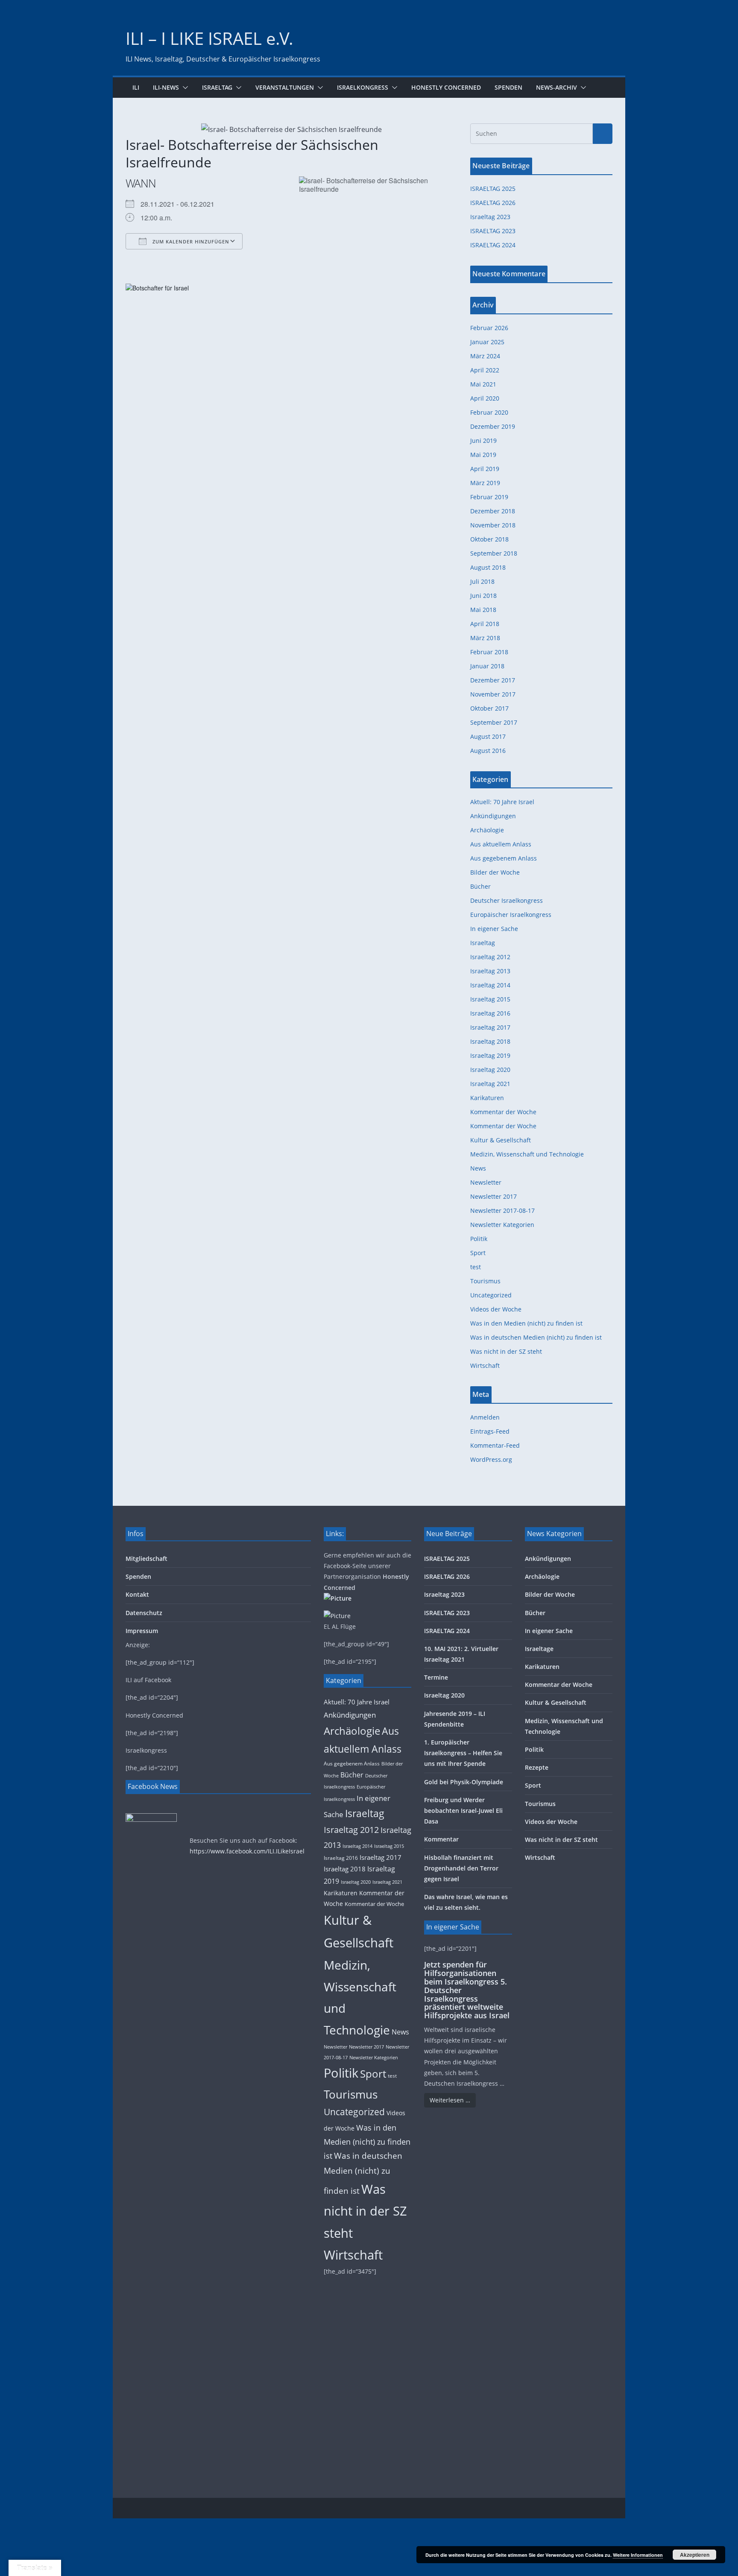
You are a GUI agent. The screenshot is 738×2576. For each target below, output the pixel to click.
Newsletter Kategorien (502, 1225)
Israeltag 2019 (490, 1055)
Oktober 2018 (489, 539)
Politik (479, 1239)
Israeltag (217, 87)
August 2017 (488, 736)
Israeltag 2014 (490, 985)
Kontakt (137, 1594)
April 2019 (485, 469)
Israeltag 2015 (490, 999)
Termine (436, 1677)
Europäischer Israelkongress (511, 915)
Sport (478, 1253)
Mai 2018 (483, 610)
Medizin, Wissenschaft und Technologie (527, 1154)
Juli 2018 (482, 581)
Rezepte (537, 1767)
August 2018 (488, 567)
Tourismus (485, 1281)
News (478, 1168)
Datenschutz (144, 1613)
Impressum (142, 1631)
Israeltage (539, 1649)
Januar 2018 (487, 666)
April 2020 (485, 398)
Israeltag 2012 (490, 957)
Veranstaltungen (285, 87)
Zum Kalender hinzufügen (190, 241)
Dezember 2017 (493, 680)
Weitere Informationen (638, 2555)
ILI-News (166, 87)
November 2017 (493, 694)
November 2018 (493, 525)
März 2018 (485, 638)
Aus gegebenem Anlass (504, 858)
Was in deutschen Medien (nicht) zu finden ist (536, 1337)
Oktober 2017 (489, 708)
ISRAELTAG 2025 (493, 189)
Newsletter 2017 (493, 1196)
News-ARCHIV (556, 87)
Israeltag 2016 (490, 1013)
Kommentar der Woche (503, 1112)
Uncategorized (491, 1295)
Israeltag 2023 (490, 217)
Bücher (480, 886)
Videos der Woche (496, 1309)
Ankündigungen (493, 816)
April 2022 (485, 370)
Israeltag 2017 (490, 1027)
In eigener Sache (494, 929)
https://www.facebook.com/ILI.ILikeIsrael (247, 1851)
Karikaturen (487, 1098)
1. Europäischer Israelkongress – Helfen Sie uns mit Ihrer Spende (463, 1753)
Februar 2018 (489, 652)
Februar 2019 (489, 497)
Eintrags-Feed (490, 1431)
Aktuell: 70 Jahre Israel (502, 802)
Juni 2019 (483, 441)
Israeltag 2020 (490, 1070)
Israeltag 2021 (490, 1084)
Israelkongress (363, 87)
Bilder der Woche (495, 872)
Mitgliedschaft (146, 1559)
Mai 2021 (483, 384)
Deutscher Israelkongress (507, 900)
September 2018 (494, 553)
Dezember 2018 (493, 511)
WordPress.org (491, 1459)
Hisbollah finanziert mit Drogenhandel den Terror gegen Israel (461, 1868)
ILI (136, 87)
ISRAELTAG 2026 (493, 203)
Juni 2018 (483, 596)
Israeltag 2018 (490, 1041)
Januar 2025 (487, 342)
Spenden (508, 87)
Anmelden (485, 1417)
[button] (184, 88)
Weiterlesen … (450, 2100)
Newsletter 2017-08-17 (502, 1210)
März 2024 (485, 356)
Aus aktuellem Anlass (501, 844)
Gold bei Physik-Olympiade (464, 1782)
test (476, 1267)
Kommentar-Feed (495, 1445)
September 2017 (494, 722)
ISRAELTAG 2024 (493, 245)
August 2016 (488, 751)
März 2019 (485, 483)
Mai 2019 (483, 455)
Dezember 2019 (493, 426)
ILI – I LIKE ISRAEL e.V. (209, 38)
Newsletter (486, 1182)
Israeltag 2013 (490, 971)
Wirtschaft (485, 1366)
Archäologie (487, 830)
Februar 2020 (489, 412)
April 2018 (485, 624)
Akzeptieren (695, 2555)
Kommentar (441, 1839)
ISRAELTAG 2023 (493, 231)
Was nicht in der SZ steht (506, 1351)
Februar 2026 (489, 328)
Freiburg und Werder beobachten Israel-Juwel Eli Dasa (463, 1811)
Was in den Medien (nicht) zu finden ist (526, 1323)
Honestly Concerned (446, 87)
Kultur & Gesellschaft (501, 1140)
